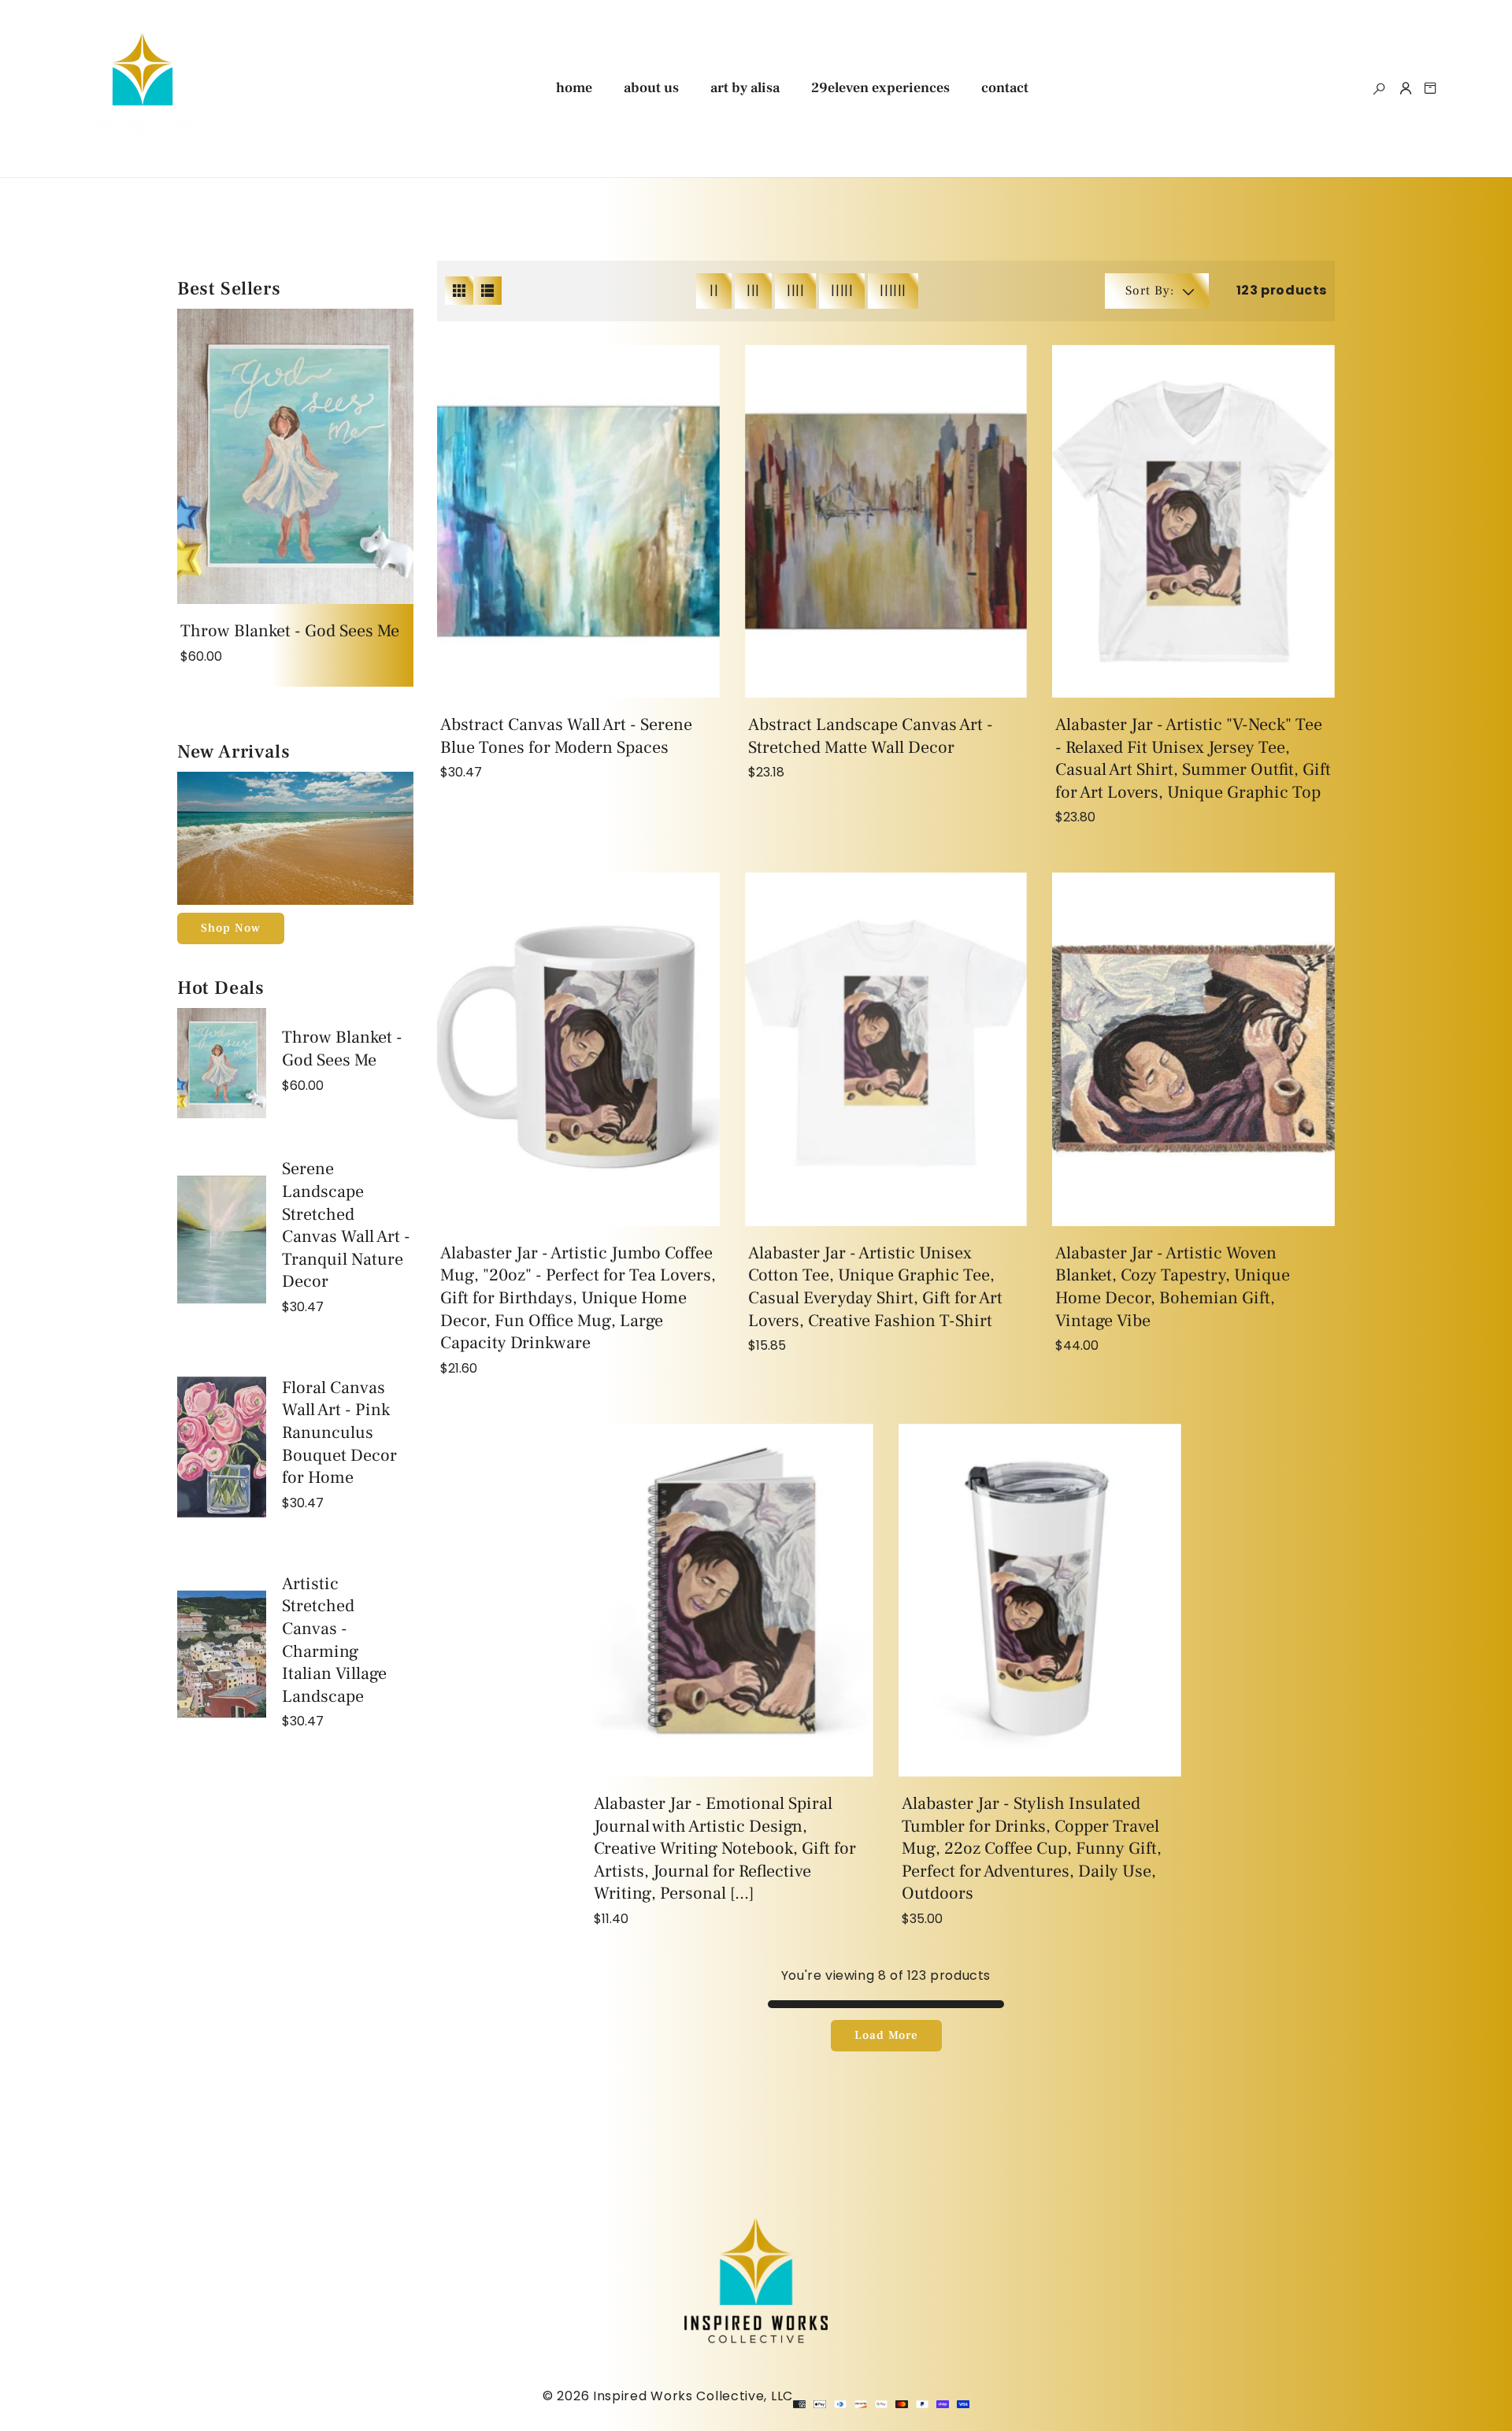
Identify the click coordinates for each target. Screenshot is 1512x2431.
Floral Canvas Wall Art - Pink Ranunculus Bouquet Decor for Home (339, 1432)
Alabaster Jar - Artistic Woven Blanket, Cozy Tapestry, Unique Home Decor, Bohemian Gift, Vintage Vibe (1173, 1287)
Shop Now (231, 928)
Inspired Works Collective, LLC (693, 2396)
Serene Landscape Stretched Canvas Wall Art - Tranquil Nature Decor (346, 1225)
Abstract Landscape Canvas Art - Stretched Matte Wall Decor (871, 736)
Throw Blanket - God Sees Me (290, 631)
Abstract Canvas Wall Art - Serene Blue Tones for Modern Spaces (566, 736)
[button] (1379, 89)
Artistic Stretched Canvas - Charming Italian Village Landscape (334, 1640)
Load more (886, 2035)
